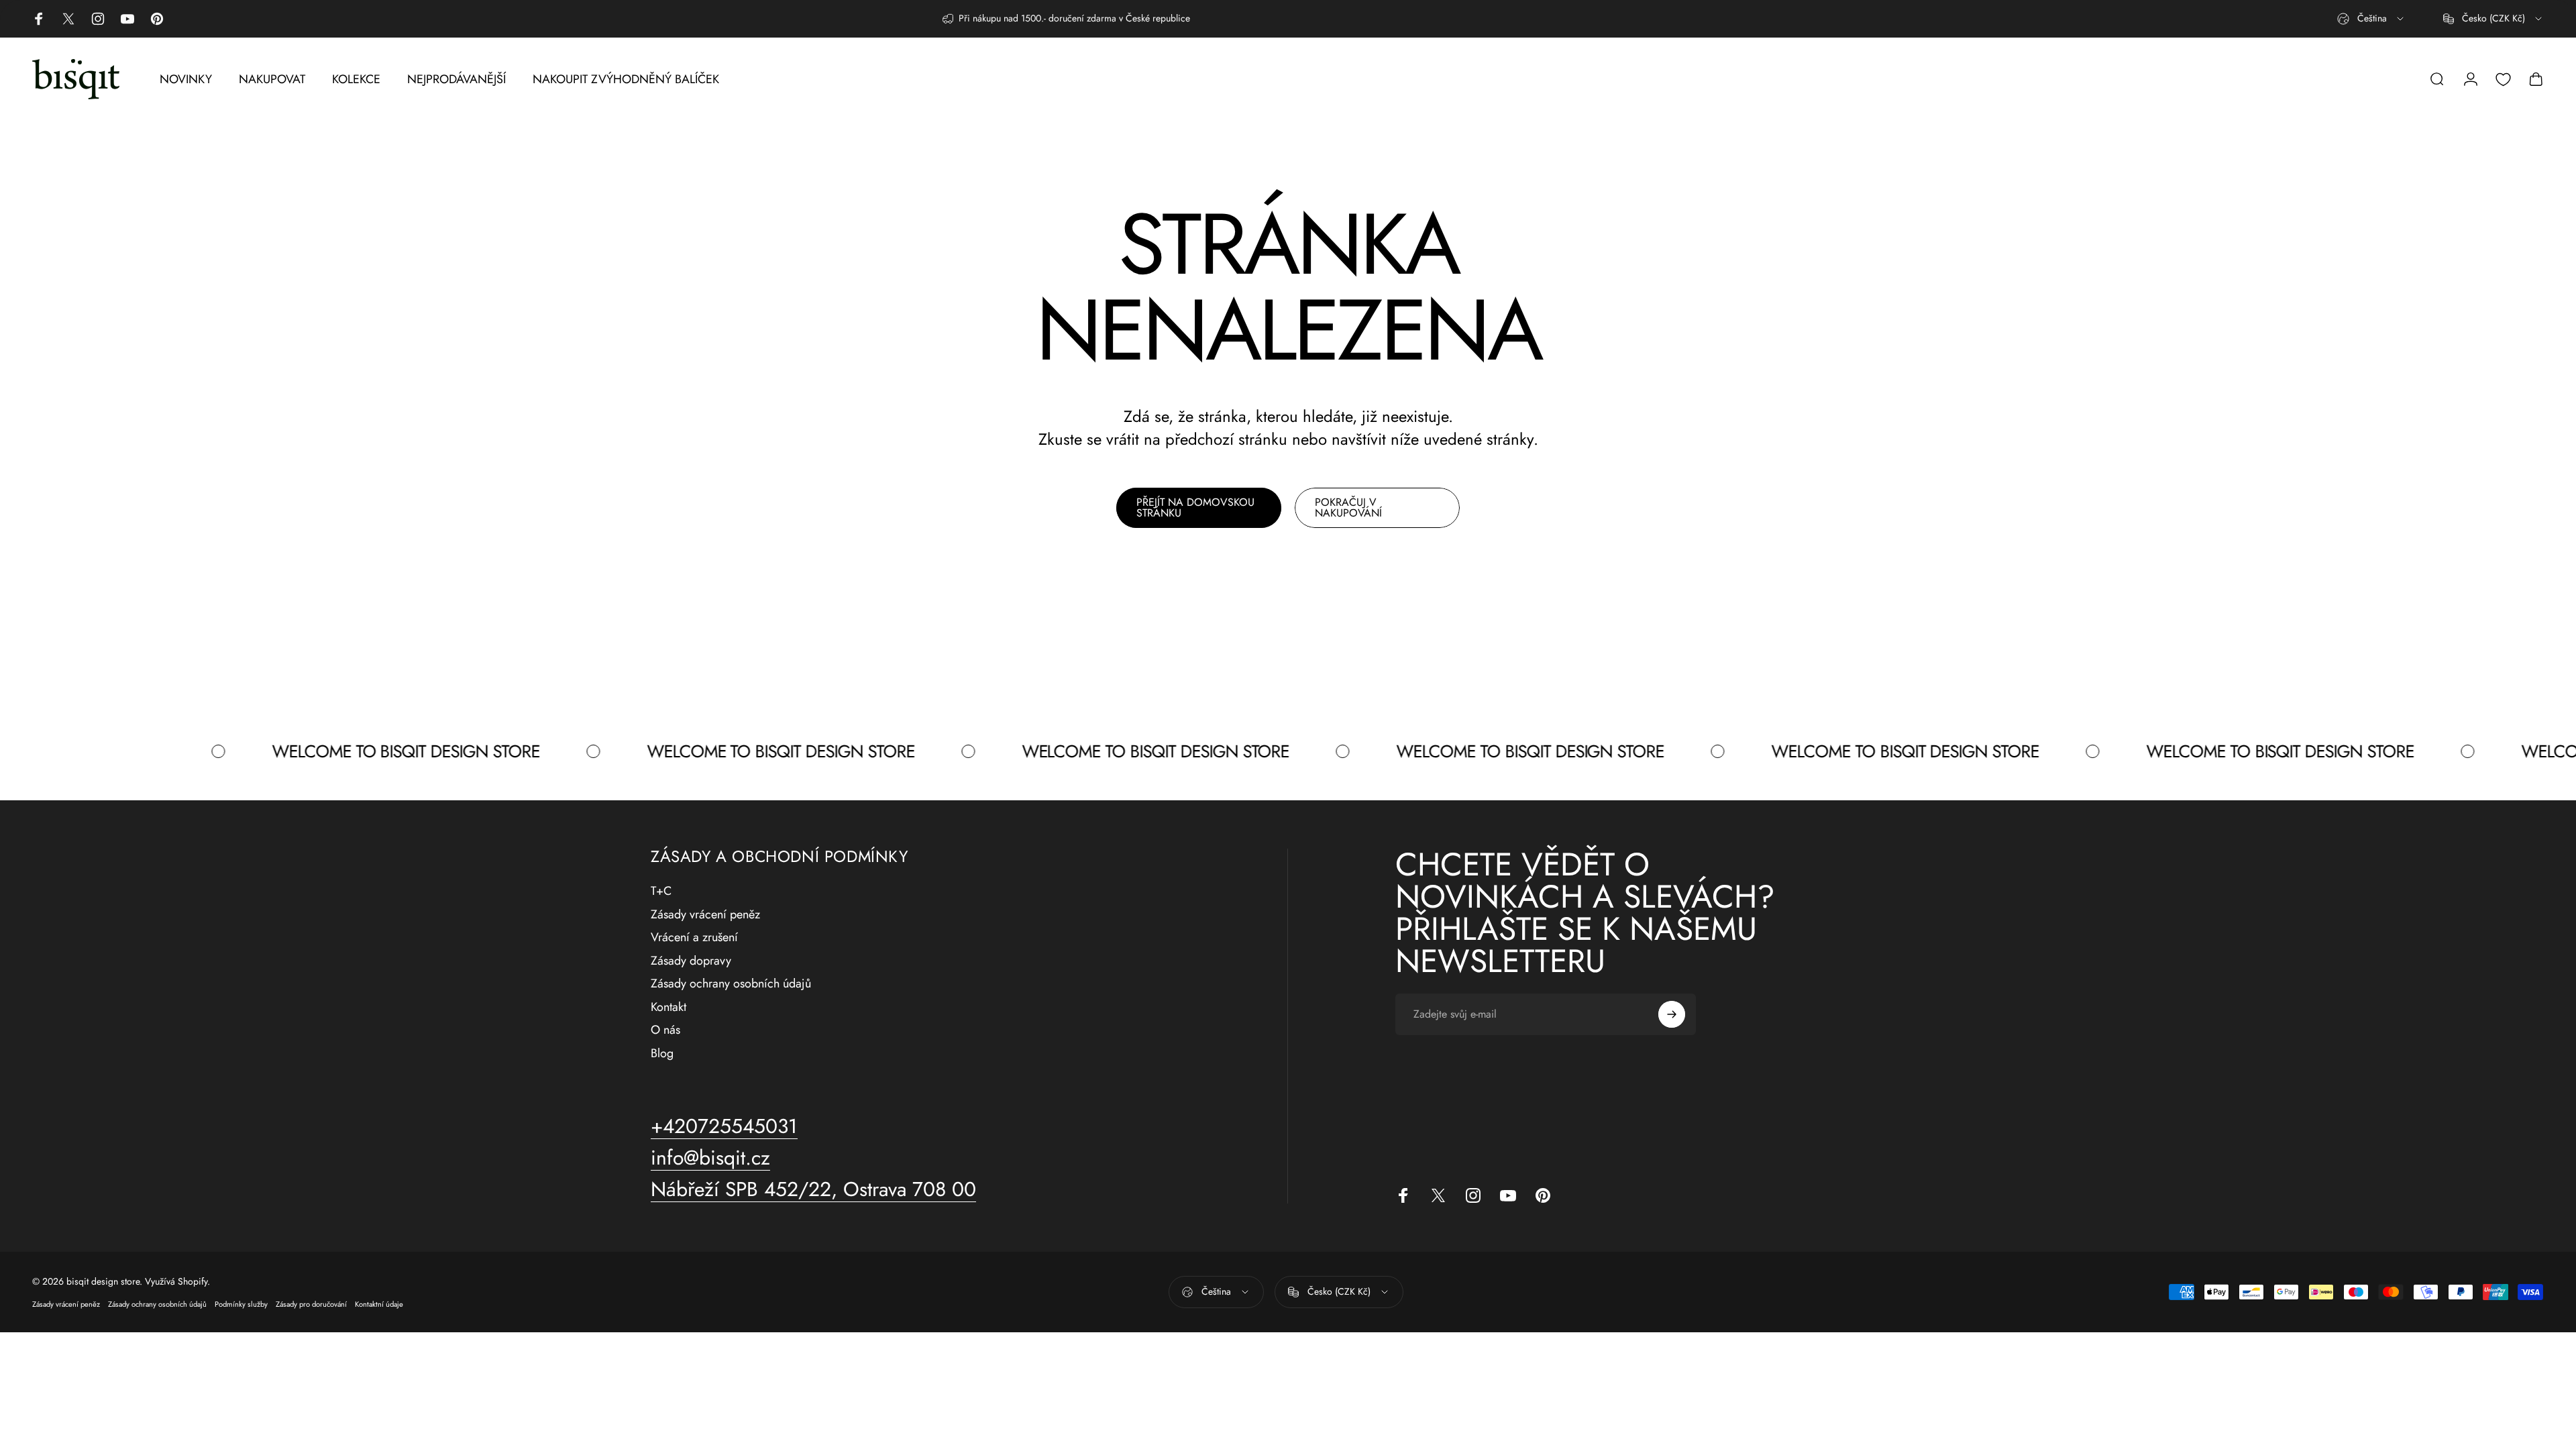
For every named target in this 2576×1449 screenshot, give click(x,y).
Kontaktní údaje (379, 1304)
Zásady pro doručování (311, 1304)
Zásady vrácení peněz (705, 915)
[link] (813, 1189)
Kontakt (668, 1007)
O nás (665, 1030)
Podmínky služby (241, 1304)
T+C (661, 891)
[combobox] (2371, 19)
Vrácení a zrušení (694, 937)
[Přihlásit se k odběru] (1672, 1014)
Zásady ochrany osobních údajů (731, 984)
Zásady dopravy (691, 961)
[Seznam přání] (2503, 79)
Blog (662, 1054)
